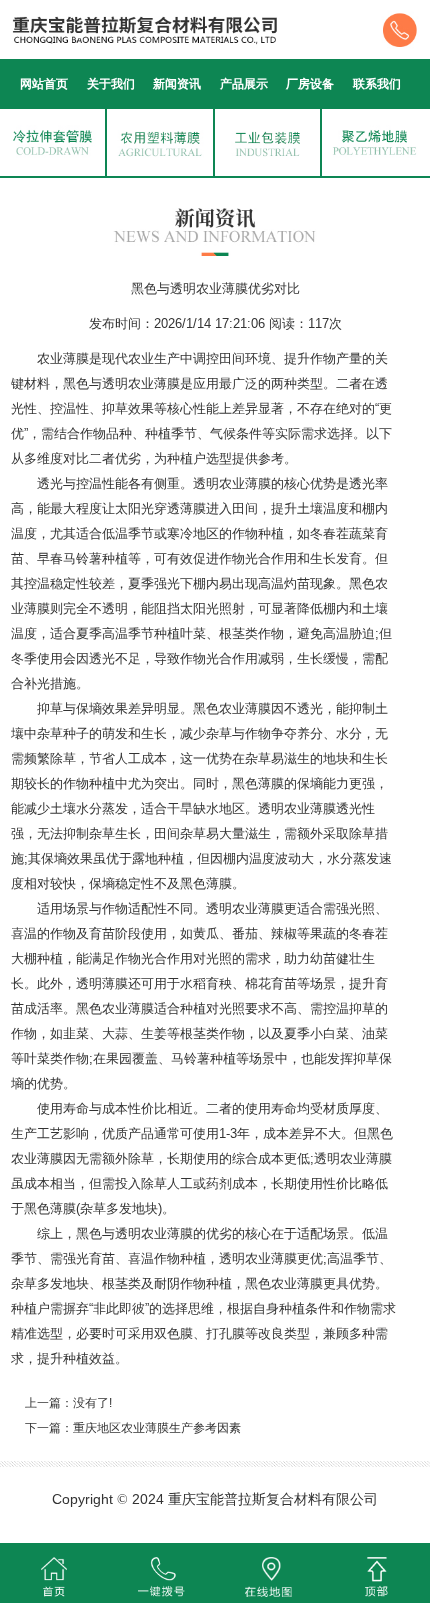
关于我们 (111, 84)
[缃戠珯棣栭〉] (54, 1573)
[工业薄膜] (267, 141)
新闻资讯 (177, 84)
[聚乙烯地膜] (374, 141)
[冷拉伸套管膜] (52, 141)
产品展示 (244, 84)
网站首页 (44, 84)
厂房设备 (310, 84)
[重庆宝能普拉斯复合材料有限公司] (215, 28)
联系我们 (377, 84)
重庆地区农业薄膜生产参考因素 (157, 1428)
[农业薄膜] (159, 141)
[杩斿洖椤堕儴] (376, 1573)
